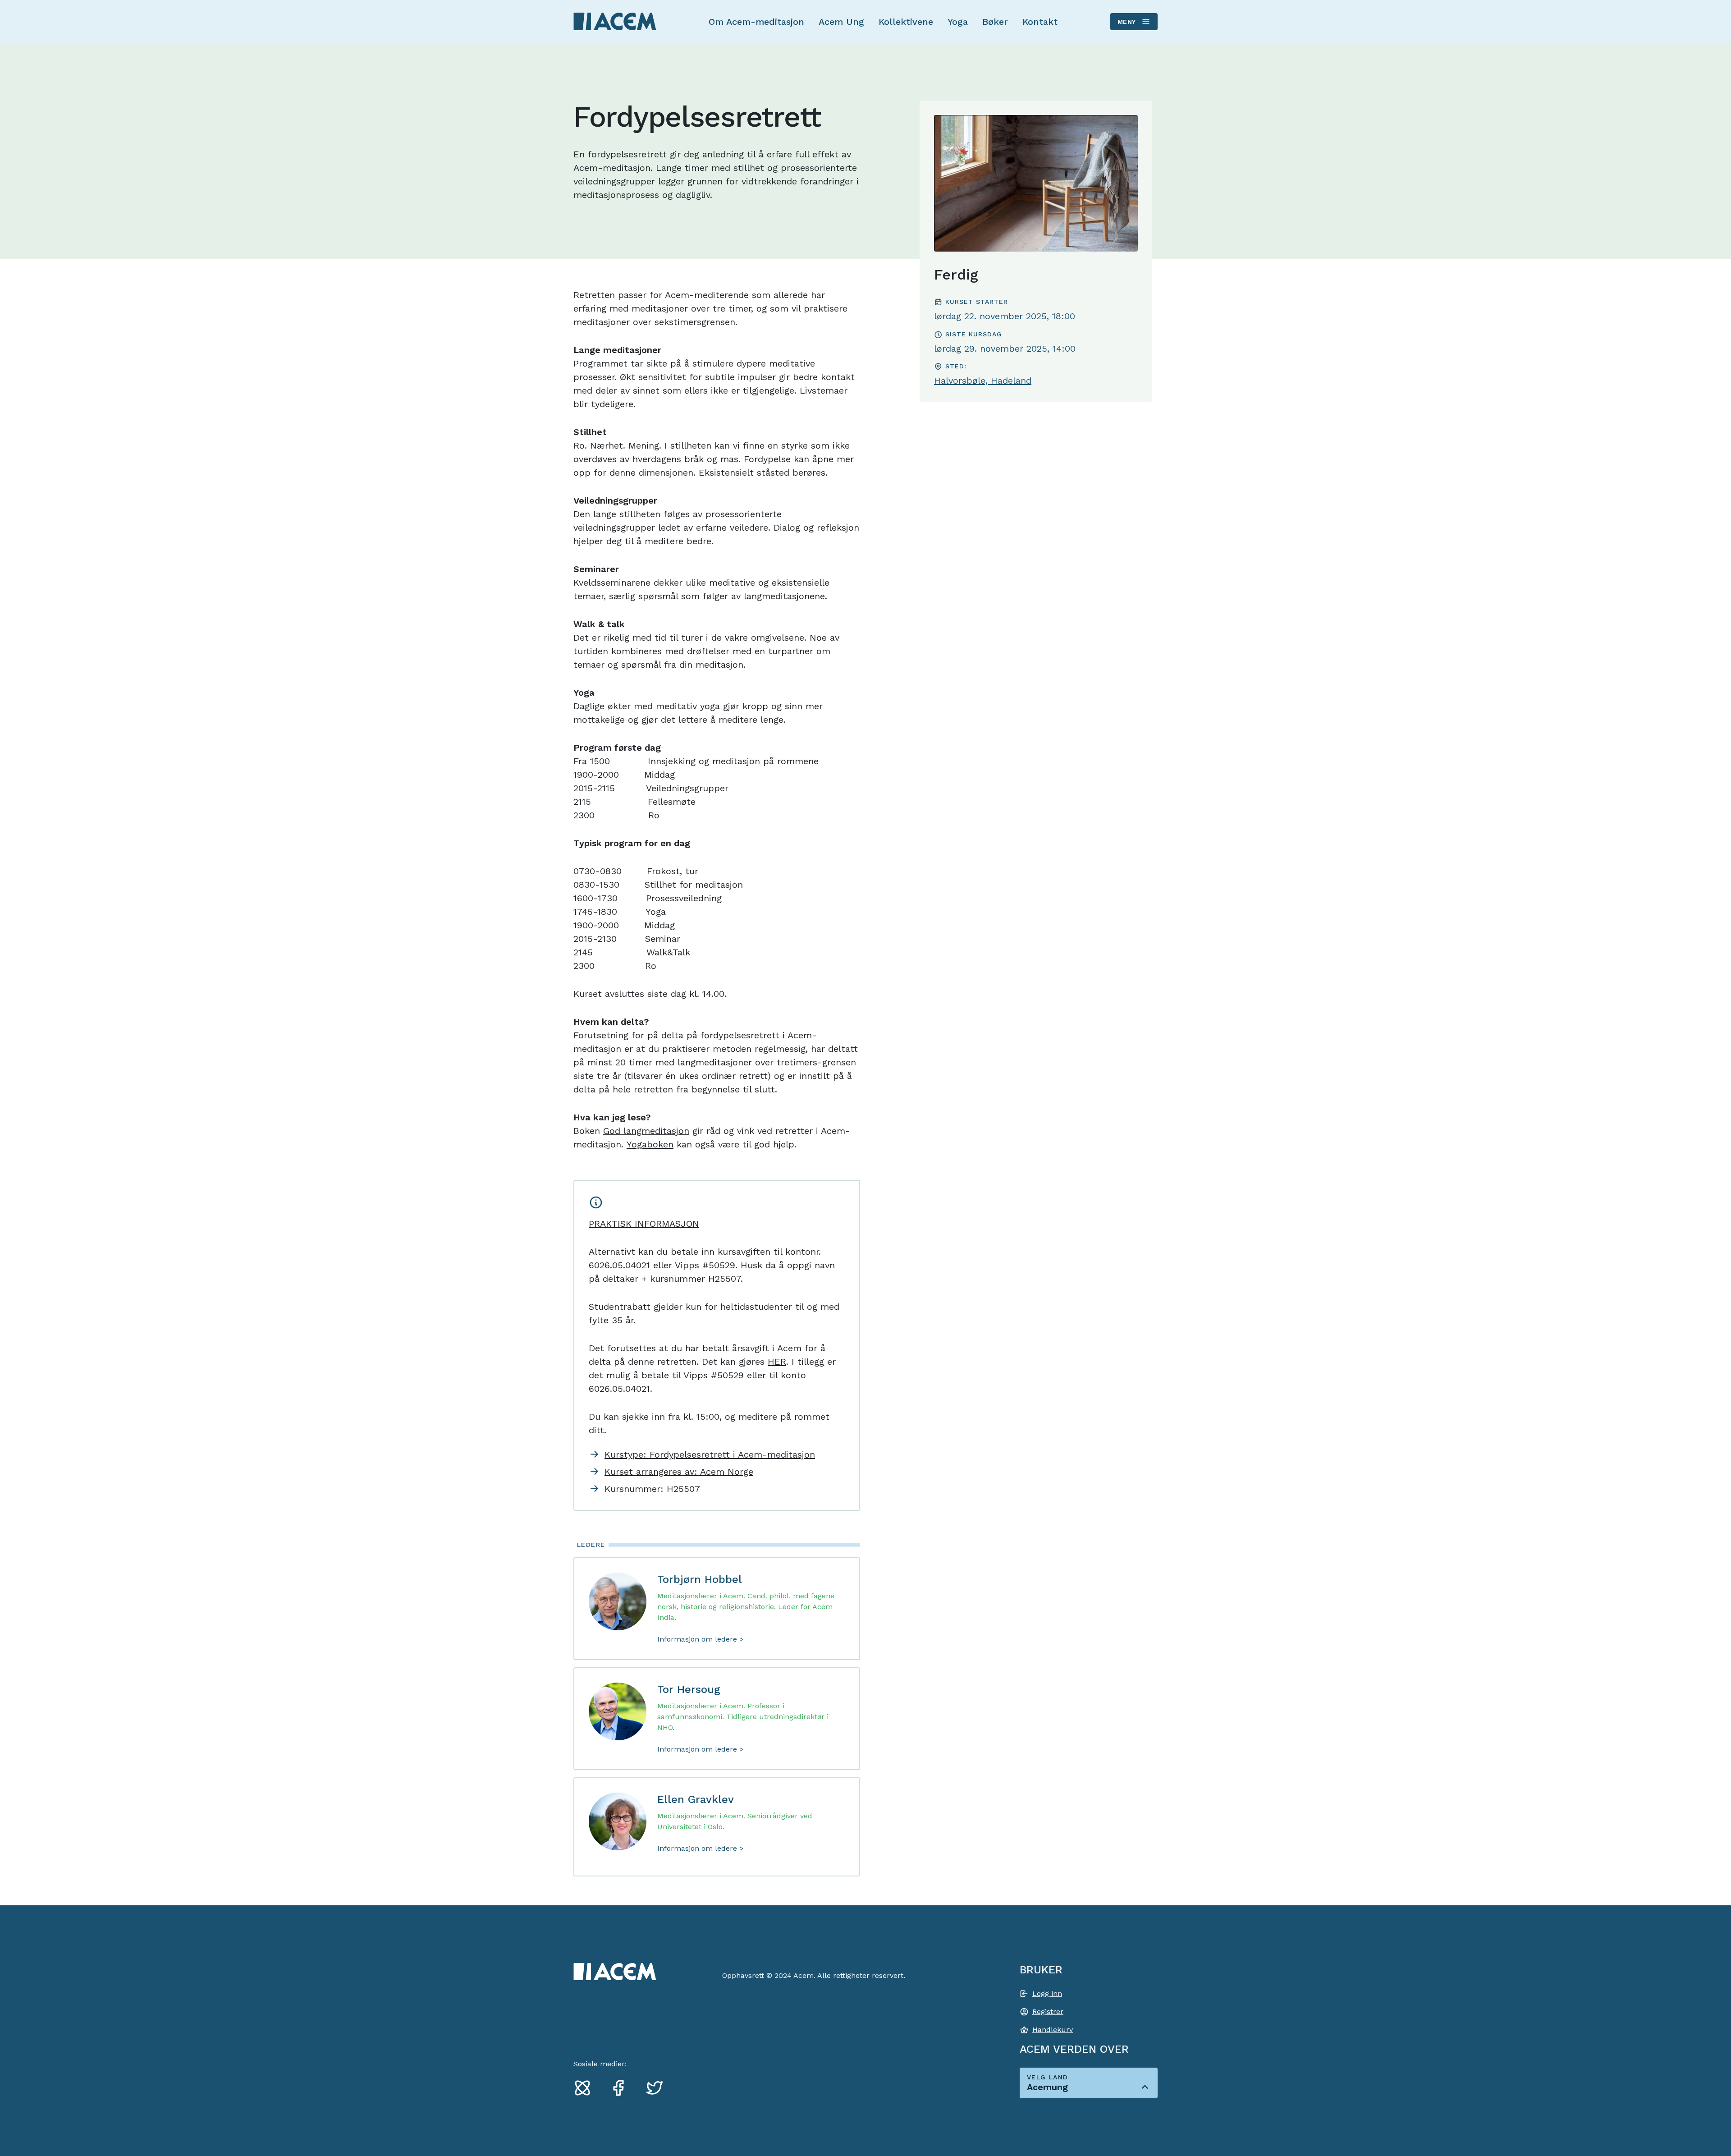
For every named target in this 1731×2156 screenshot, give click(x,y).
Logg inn (1047, 1993)
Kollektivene (906, 22)
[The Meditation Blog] (586, 2087)
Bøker (995, 22)
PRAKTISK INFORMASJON (644, 1224)
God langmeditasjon (646, 1131)
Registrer (1048, 2012)
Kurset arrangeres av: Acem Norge (679, 1472)
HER (777, 1362)
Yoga (958, 22)
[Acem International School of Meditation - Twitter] (658, 2087)
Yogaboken (650, 1144)
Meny (1127, 22)
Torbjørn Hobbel (700, 1579)
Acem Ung (841, 22)
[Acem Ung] (615, 21)
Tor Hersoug (689, 1689)
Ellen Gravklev (696, 1799)
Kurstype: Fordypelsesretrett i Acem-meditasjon (710, 1454)
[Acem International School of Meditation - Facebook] (622, 2087)
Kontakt (1040, 22)
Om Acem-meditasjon (756, 22)
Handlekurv (1053, 2030)
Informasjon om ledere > (701, 1639)
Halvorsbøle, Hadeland (983, 381)
